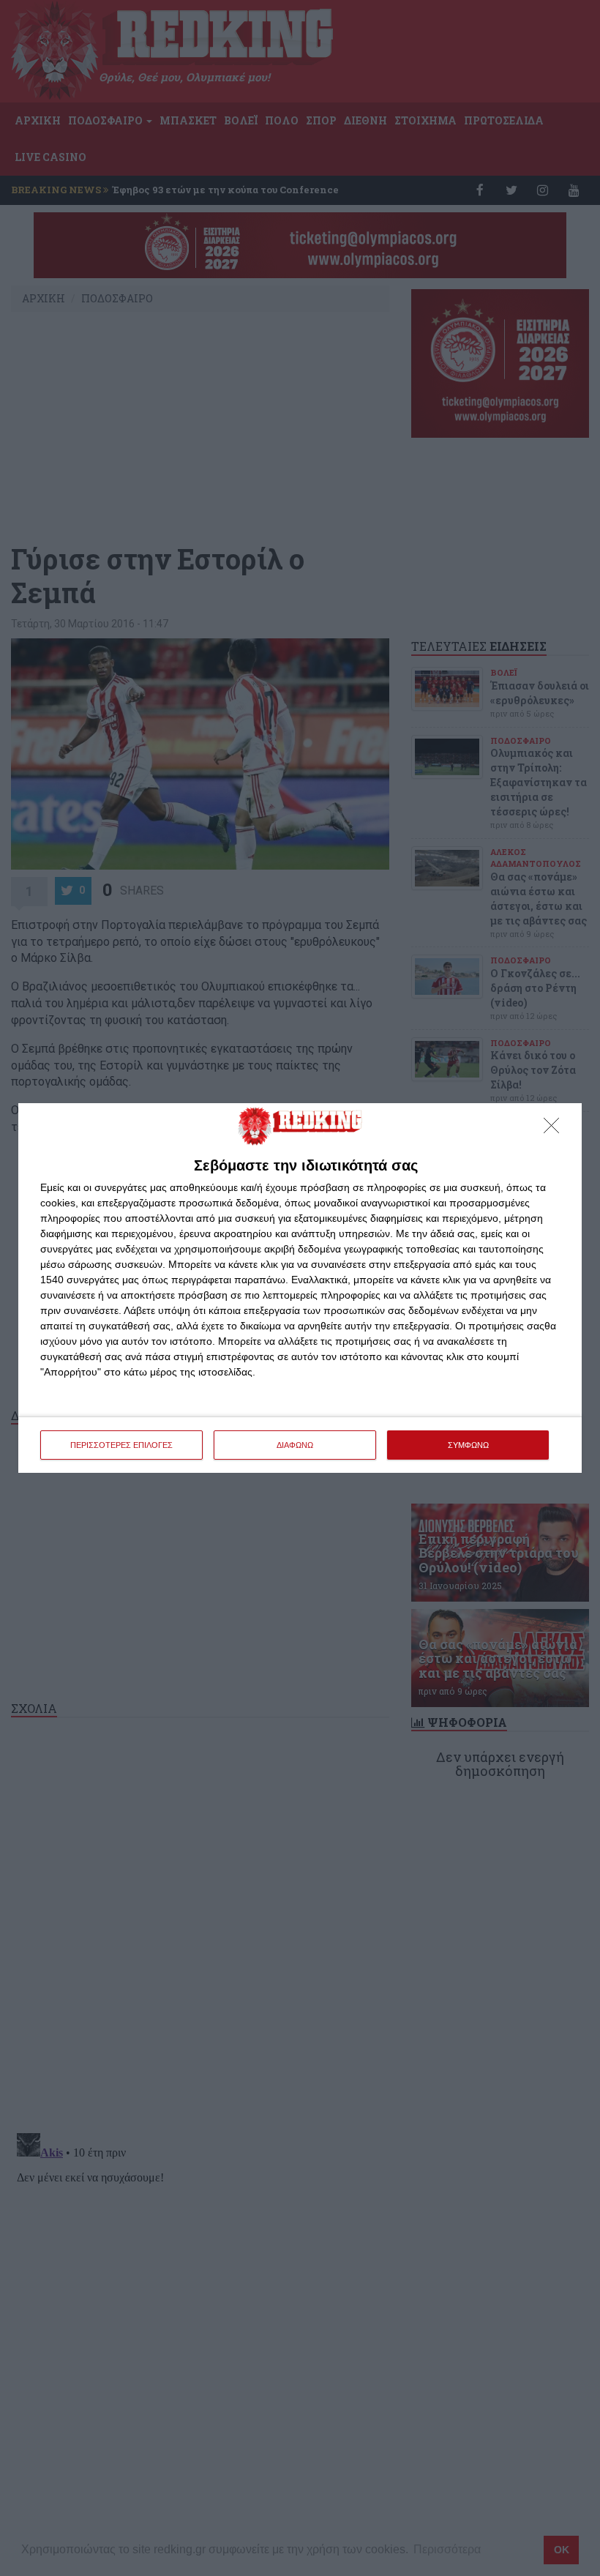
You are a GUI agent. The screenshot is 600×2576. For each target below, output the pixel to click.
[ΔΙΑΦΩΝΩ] (555, 1130)
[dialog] (300, 1288)
